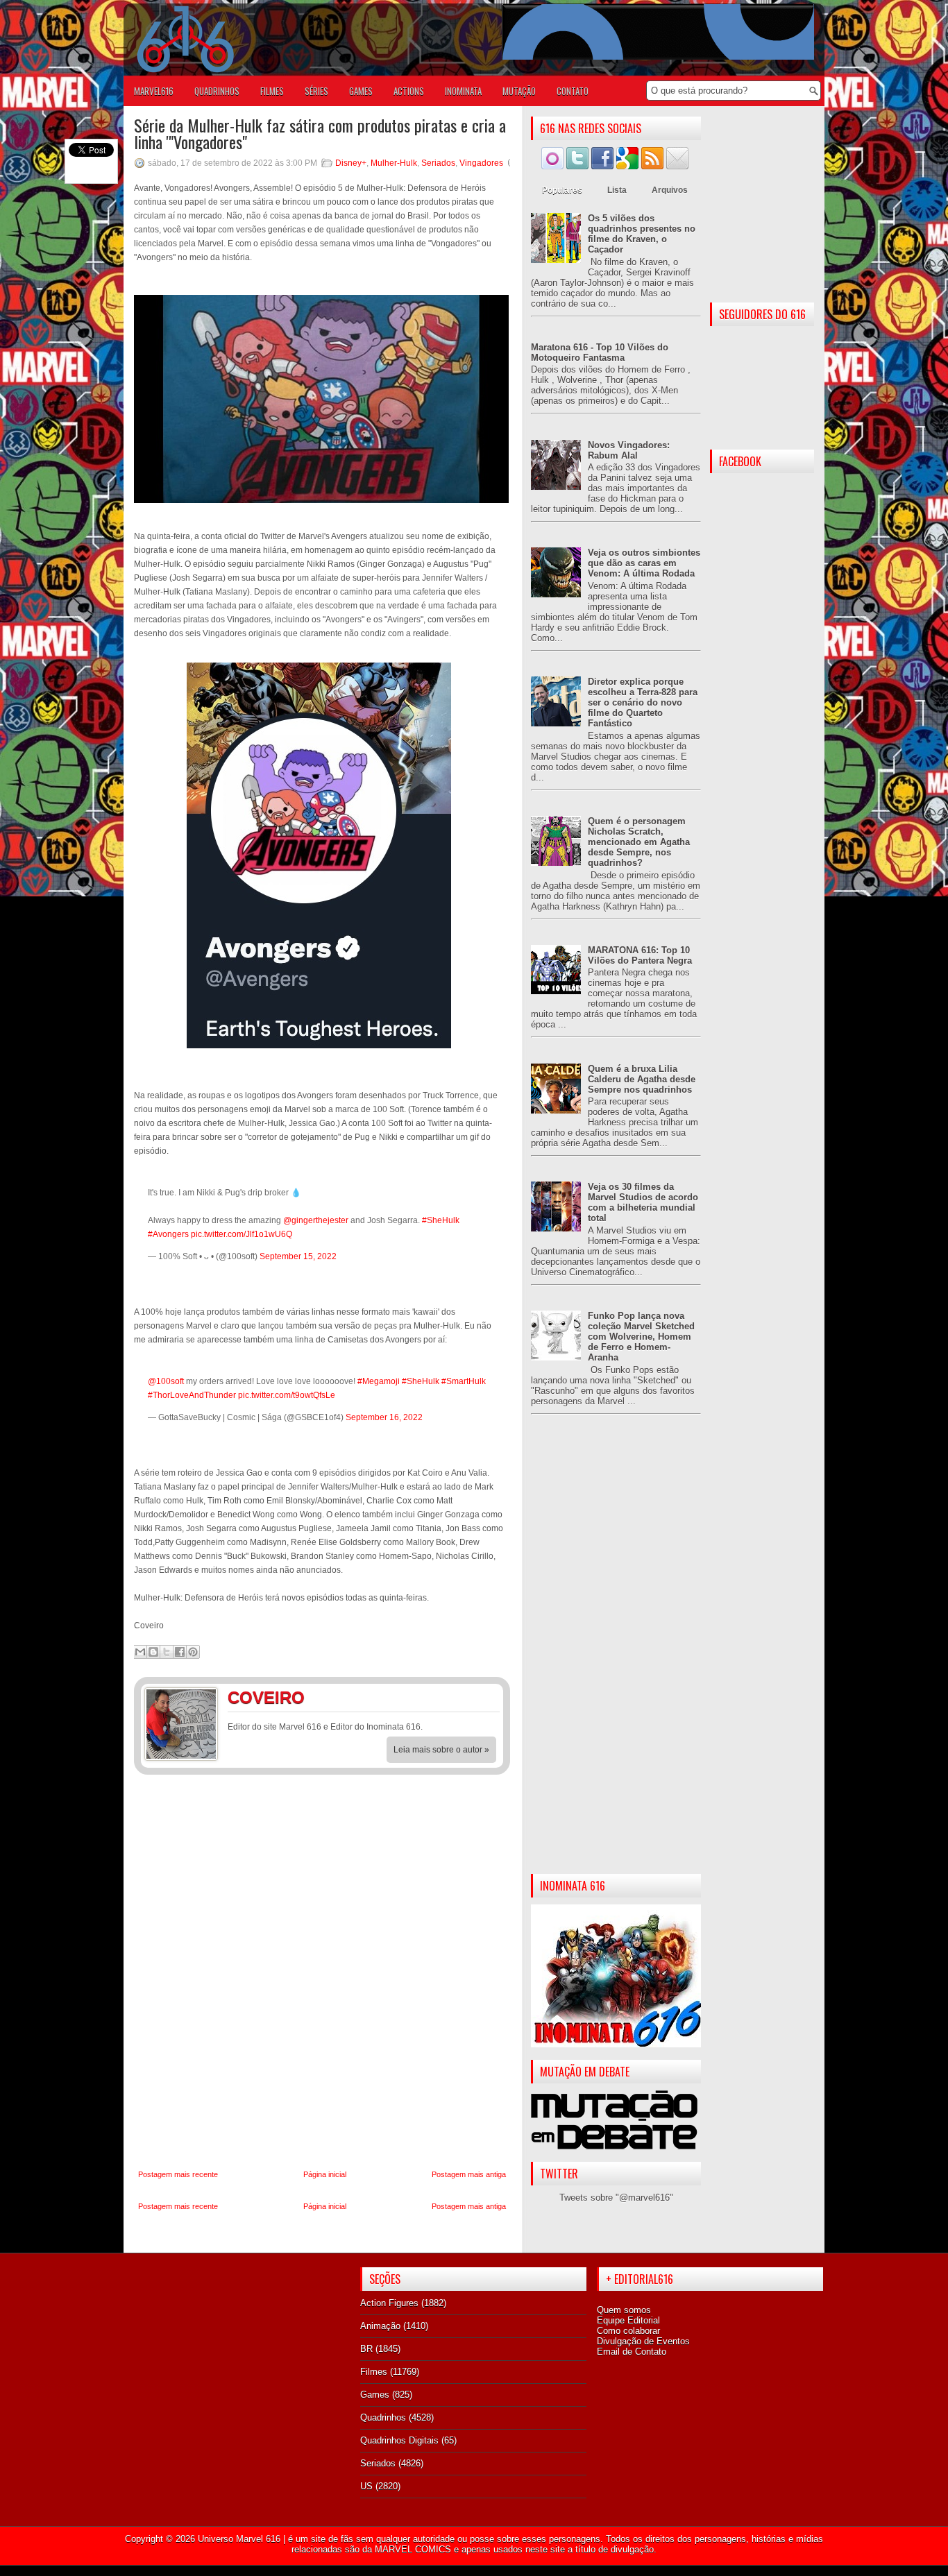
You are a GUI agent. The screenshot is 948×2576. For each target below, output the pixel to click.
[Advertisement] (616, 1655)
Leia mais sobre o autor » (441, 1750)
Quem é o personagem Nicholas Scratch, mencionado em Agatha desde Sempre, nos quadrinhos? (639, 842)
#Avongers (168, 1234)
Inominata (463, 91)
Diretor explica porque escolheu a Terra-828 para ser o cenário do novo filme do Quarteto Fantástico (643, 702)
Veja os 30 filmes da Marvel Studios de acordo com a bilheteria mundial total (643, 1202)
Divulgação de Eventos (643, 2341)
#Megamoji (379, 1381)
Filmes (374, 2372)
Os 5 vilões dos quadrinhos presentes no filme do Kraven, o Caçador (642, 234)
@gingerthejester (316, 1220)
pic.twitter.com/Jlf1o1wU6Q (242, 1234)
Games (375, 2395)
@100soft (166, 1381)
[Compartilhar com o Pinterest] (193, 1652)
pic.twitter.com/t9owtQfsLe (287, 1395)
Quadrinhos (383, 2417)
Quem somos (624, 2310)
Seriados (438, 163)
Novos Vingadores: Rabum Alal (629, 450)
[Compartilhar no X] (167, 1652)
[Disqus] (322, 1972)
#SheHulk (441, 1220)
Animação (380, 2326)
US (366, 2486)
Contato (573, 91)
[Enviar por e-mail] (140, 1652)
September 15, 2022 (298, 1256)
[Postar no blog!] (153, 1652)
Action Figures (389, 2303)
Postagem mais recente (178, 2174)
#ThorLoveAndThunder (192, 1395)
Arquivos (670, 190)
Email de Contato (632, 2352)
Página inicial (325, 2174)
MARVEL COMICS (413, 2549)
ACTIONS (409, 91)
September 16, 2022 (384, 1417)
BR (366, 2349)
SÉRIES (316, 91)
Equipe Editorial (628, 2320)
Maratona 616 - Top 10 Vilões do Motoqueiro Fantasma (600, 352)
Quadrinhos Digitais (399, 2440)
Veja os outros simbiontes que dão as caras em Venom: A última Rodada (644, 563)
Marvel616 (154, 91)
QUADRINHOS (217, 91)
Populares (562, 190)
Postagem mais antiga (469, 2174)
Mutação (519, 91)
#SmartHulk (464, 1381)
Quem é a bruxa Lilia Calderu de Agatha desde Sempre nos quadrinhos (642, 1079)
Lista (617, 190)
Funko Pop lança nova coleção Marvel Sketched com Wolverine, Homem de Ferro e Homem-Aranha (641, 1337)
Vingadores (481, 163)
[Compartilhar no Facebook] (180, 1652)
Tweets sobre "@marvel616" (616, 2198)
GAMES (361, 91)
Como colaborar (628, 2331)
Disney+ (351, 163)
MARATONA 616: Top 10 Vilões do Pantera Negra (640, 955)
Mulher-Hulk (394, 163)
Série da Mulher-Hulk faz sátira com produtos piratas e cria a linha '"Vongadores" (320, 133)
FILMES (272, 91)
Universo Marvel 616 (239, 2539)
